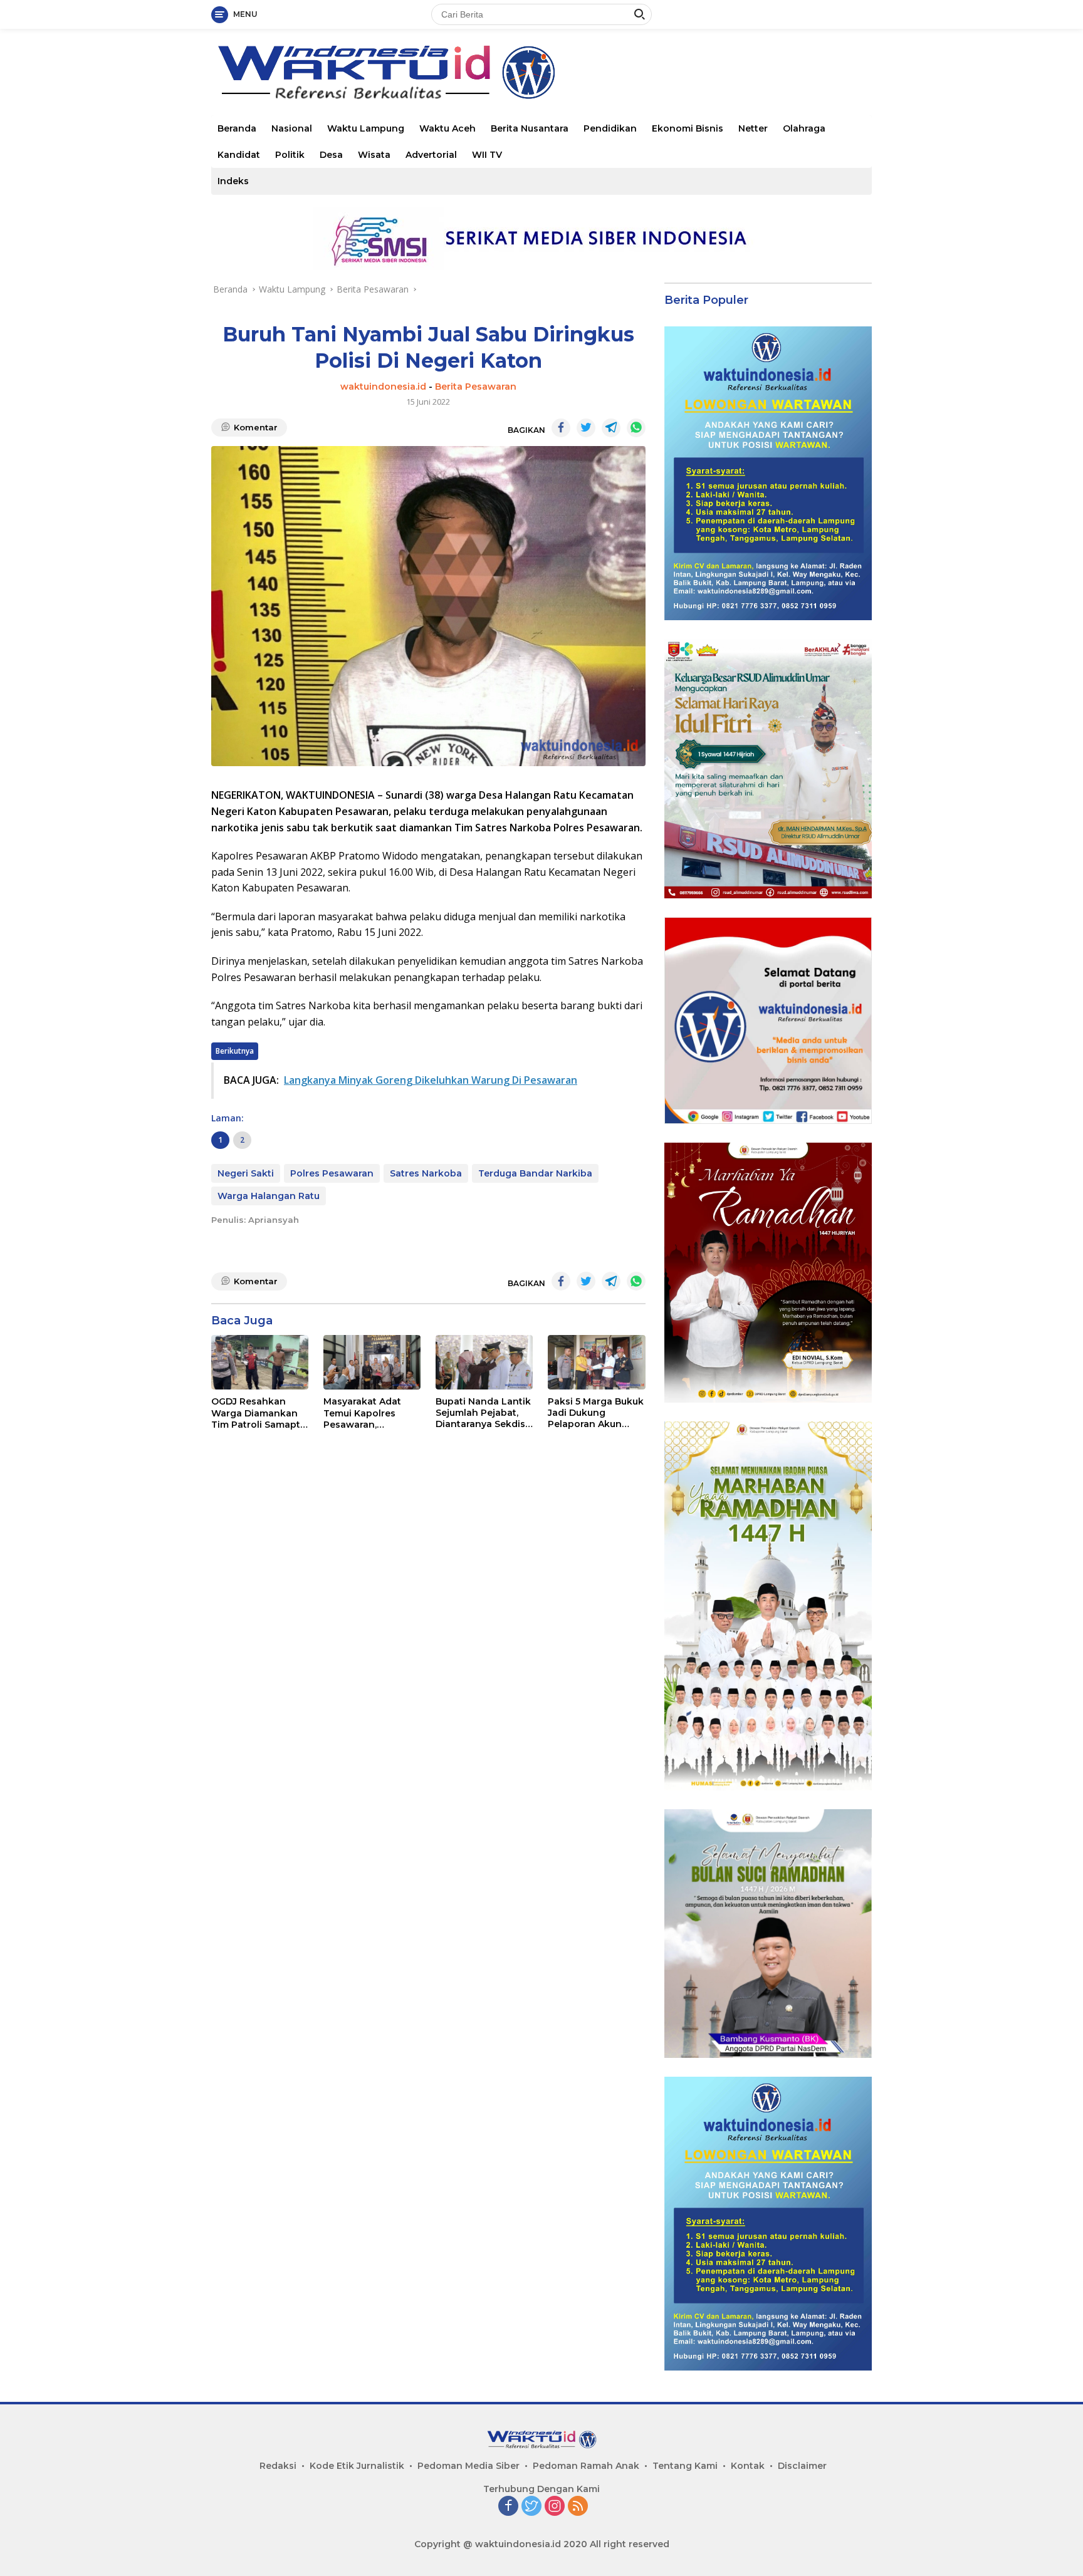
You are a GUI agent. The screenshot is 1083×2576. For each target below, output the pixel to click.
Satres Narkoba (426, 1173)
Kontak (748, 2466)
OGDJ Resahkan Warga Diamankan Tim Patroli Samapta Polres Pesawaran (259, 1413)
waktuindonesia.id (383, 387)
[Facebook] (508, 2507)
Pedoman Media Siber (468, 2466)
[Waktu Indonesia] (386, 71)
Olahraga (804, 128)
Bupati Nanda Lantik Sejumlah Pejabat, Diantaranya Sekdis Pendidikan (483, 1413)
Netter (753, 128)
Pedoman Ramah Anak (586, 2466)
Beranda (237, 128)
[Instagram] (555, 2507)
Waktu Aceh (447, 128)
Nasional (292, 128)
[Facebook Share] (561, 428)
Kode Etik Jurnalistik (357, 2466)
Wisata (374, 155)
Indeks (233, 181)
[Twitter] (531, 2507)
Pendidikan (610, 128)
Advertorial (431, 155)
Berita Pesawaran (476, 387)
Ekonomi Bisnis (688, 128)
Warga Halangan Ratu (269, 1196)
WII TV (487, 155)
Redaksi (278, 2466)
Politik (290, 155)
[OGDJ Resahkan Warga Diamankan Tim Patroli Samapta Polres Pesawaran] (260, 1363)
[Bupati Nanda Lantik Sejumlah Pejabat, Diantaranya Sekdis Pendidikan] (484, 1362)
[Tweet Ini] (586, 428)
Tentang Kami (685, 2466)
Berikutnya (235, 1051)
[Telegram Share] (611, 428)
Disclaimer (802, 2466)
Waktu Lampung (366, 128)
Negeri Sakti (246, 1173)
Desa (331, 155)
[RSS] (578, 2507)
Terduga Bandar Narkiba (535, 1173)
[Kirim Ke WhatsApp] (636, 428)
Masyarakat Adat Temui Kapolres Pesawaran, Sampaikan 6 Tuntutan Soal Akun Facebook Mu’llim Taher (369, 1413)
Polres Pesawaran (332, 1173)
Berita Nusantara (530, 128)
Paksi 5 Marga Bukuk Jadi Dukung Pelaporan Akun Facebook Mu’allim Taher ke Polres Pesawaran (596, 1413)
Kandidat (239, 155)
